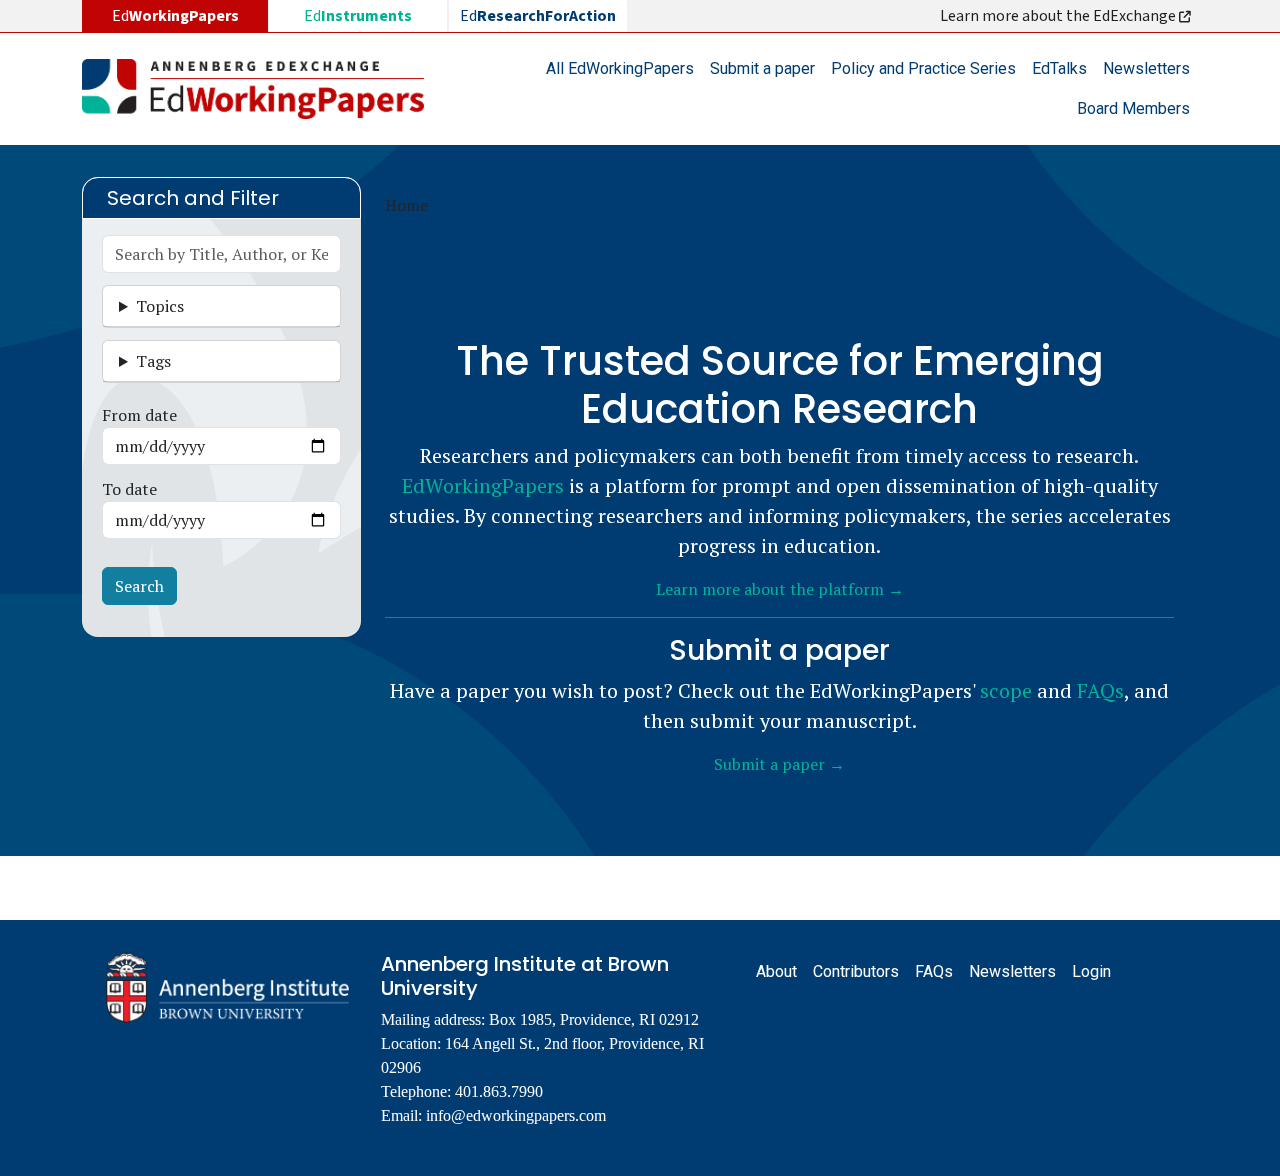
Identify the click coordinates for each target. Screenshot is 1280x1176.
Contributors (856, 971)
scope (1006, 690)
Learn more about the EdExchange (1059, 16)
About (776, 971)
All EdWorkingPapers (620, 68)
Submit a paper (762, 68)
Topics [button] (160, 306)
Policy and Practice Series (923, 68)
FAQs (1100, 690)
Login (1091, 971)
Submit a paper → (779, 764)
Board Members (1133, 108)
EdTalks (1059, 68)
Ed (358, 16)
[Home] (261, 89)
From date (139, 415)
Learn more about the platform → (780, 589)
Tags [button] (153, 361)
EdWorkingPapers (483, 485)
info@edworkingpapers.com (516, 1115)
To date (129, 489)
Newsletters (1146, 68)
